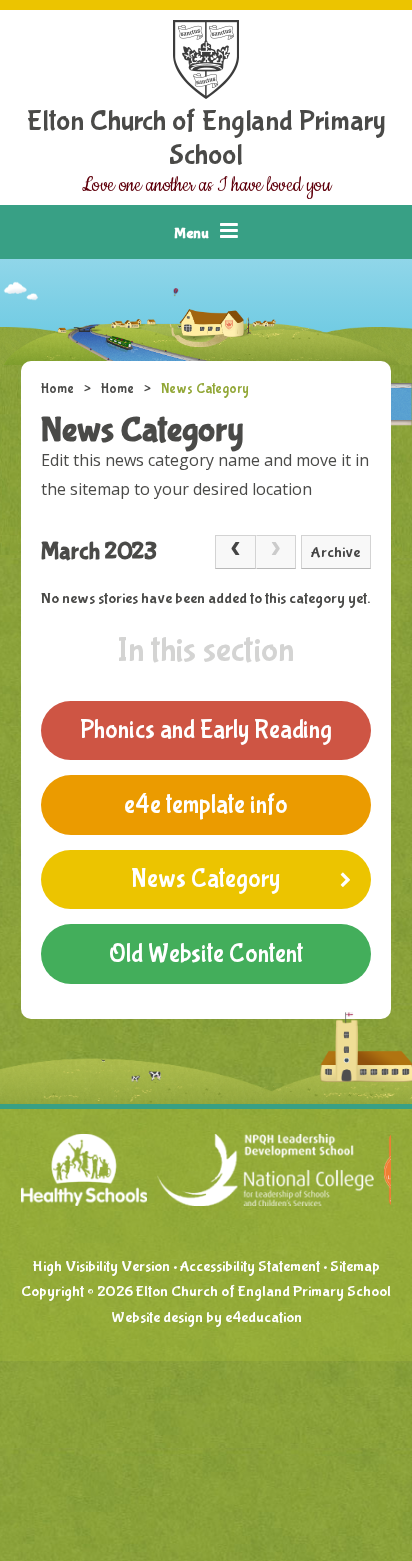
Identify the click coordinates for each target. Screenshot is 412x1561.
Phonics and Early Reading (206, 730)
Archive (335, 552)
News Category (205, 389)
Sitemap (355, 1266)
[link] (276, 552)
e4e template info (206, 805)
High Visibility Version (101, 1266)
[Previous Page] (235, 552)
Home (57, 389)
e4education (263, 1317)
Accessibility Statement (250, 1266)
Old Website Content (206, 954)
